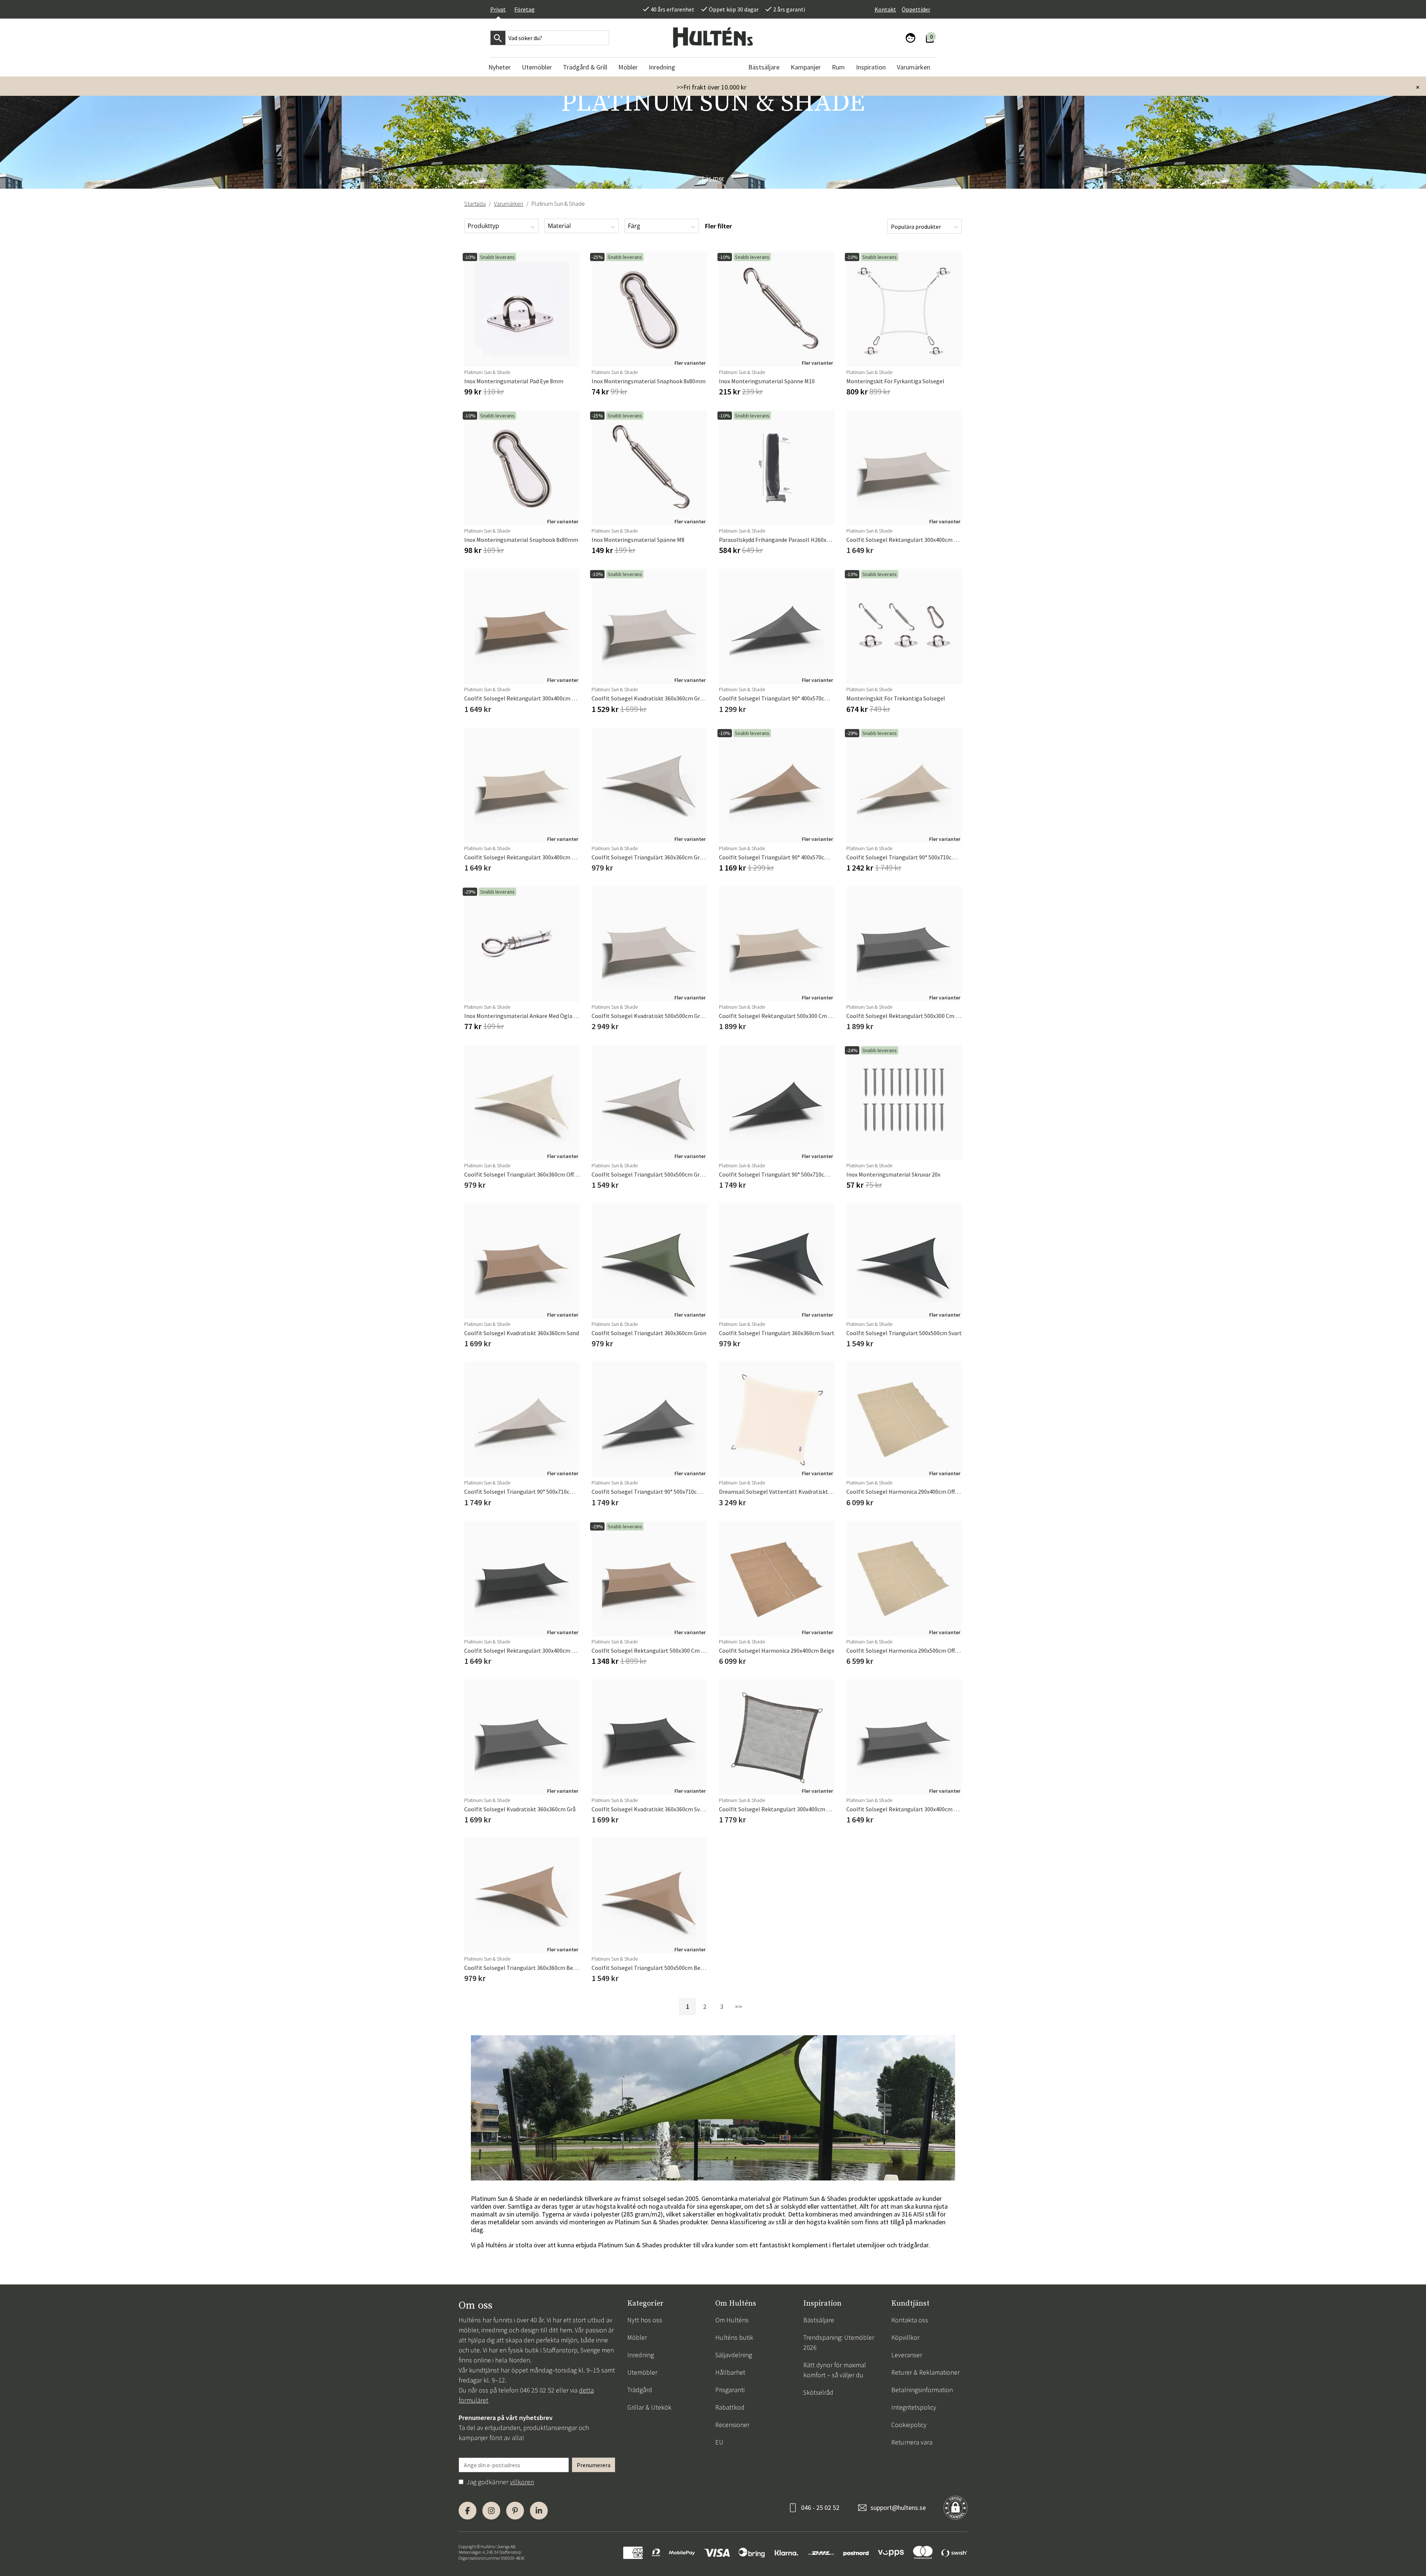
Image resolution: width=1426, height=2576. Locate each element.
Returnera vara (912, 2442)
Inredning (641, 2355)
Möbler (637, 2337)
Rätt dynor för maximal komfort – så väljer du (835, 2370)
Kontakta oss (910, 2320)
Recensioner (732, 2425)
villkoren (522, 2482)
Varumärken (509, 204)
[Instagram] (491, 2511)
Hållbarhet (730, 2372)
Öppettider (916, 9)
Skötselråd (818, 2392)
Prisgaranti (730, 2390)
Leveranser (907, 2355)
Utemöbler (642, 2372)
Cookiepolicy (909, 2425)
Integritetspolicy (914, 2407)
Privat (498, 9)
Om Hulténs (732, 2320)
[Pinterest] (515, 2511)
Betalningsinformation (922, 2390)
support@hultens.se (898, 2507)
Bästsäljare (819, 2320)
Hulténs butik (734, 2337)
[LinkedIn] (539, 2511)
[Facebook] (468, 2511)
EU (719, 2442)
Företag (525, 9)
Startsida (475, 204)
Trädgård (640, 2390)
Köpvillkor (905, 2337)
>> (739, 2006)
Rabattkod (730, 2407)
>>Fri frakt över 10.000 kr (712, 87)
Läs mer (713, 178)
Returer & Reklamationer (925, 2372)
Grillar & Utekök (649, 2407)
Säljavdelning (734, 2355)
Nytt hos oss (645, 2320)
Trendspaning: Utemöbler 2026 (839, 2342)
